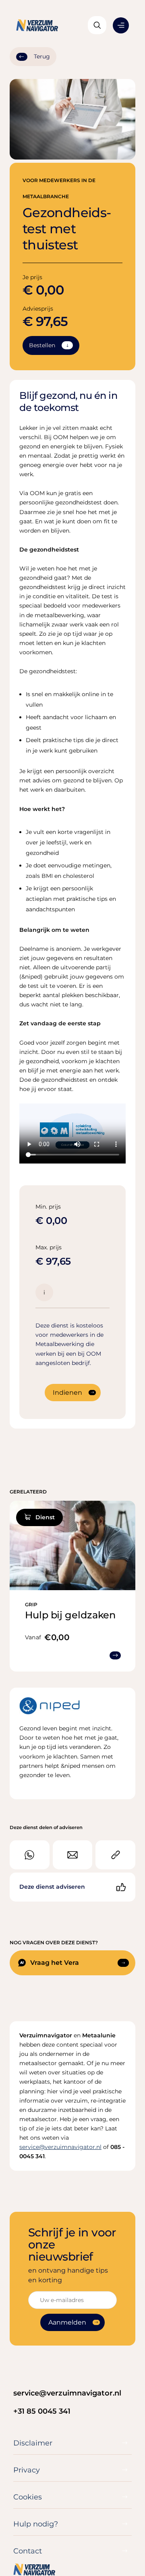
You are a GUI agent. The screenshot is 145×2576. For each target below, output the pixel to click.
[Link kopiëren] (115, 1855)
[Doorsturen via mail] (73, 1855)
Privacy (27, 2470)
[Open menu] (121, 25)
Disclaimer (33, 2443)
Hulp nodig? (36, 2524)
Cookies (28, 2497)
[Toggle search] (97, 25)
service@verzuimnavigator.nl (67, 2393)
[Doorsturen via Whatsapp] (30, 1855)
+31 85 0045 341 (42, 2411)
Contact (28, 2551)
